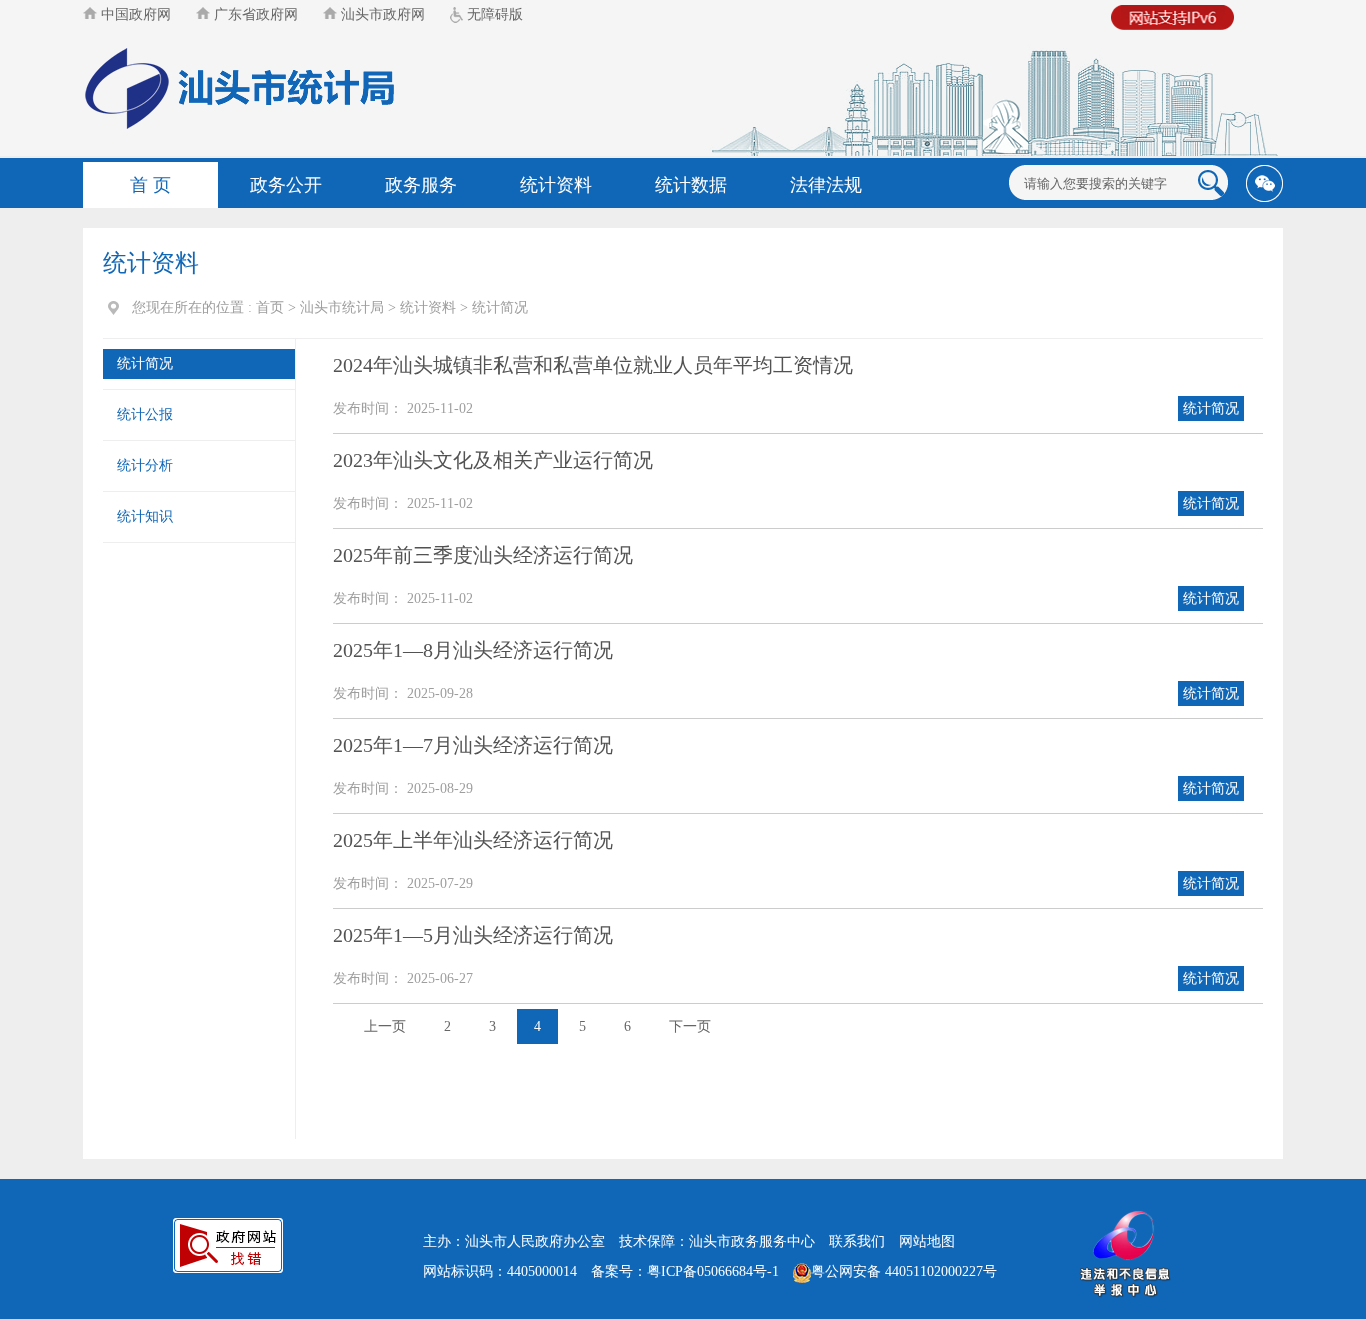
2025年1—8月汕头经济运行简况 (473, 650)
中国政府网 (134, 14)
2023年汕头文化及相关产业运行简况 (493, 460)
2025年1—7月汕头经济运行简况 (473, 745)
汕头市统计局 (342, 307)
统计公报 (145, 414)
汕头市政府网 (381, 14)
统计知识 (145, 516)
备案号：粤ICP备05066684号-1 (685, 1271)
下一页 (690, 1026)
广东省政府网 (254, 14)
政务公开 (286, 185)
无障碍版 (493, 14)
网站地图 (927, 1241)
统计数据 (691, 185)
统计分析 (145, 465)
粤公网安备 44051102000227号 (904, 1271)
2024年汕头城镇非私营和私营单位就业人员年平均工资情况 (593, 365)
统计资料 (556, 185)
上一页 (385, 1026)
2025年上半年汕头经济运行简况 (473, 840)
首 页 (150, 185)
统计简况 (500, 307)
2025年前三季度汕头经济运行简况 (483, 555)
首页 (270, 307)
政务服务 (421, 185)
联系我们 (857, 1241)
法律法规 (826, 185)
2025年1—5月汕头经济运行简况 (473, 935)
